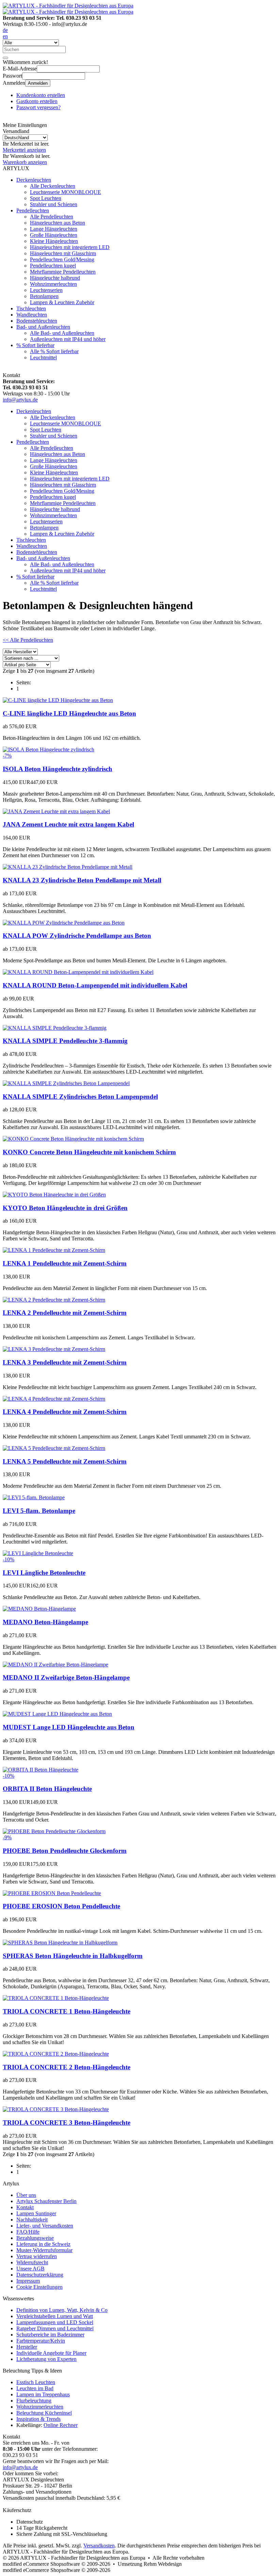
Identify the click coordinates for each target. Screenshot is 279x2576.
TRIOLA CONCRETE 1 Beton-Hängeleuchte (67, 2011)
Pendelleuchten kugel (53, 266)
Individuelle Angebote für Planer (51, 2353)
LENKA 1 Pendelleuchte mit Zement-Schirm (65, 1263)
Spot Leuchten (46, 198)
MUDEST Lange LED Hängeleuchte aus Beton (69, 1727)
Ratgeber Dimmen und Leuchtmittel (55, 2328)
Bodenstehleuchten (37, 321)
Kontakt (25, 2207)
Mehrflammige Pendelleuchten (63, 272)
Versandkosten (99, 2546)
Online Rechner (61, 2425)
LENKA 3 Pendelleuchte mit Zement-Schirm (65, 1362)
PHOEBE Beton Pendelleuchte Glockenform (65, 1851)
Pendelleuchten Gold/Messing (62, 259)
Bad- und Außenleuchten (43, 327)
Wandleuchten (32, 315)
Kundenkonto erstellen (41, 95)
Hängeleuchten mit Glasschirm (63, 253)
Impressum (28, 2281)
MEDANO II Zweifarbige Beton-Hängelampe (66, 1677)
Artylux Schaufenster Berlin (46, 2201)
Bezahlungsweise (35, 2238)
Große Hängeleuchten (54, 235)
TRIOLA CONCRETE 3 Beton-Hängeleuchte (67, 2123)
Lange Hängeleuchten (54, 229)
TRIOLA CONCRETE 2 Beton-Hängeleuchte (67, 2067)
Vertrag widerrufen (37, 2256)
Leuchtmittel (43, 357)
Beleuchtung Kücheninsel (44, 2413)
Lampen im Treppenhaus (43, 2394)
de (5, 30)
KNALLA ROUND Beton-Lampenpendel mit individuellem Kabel (95, 985)
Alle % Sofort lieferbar (54, 351)
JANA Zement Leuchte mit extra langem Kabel (68, 824)
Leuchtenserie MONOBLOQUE (65, 192)
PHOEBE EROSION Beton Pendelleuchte (61, 1906)
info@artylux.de (20, 400)
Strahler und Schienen (54, 204)
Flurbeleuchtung (34, 2401)
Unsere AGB (30, 2269)
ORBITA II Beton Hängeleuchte (47, 1789)
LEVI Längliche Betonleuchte (44, 1573)
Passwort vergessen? (38, 107)
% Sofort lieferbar (35, 345)
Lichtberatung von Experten (46, 2359)
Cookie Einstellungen (39, 2287)
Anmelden (38, 83)
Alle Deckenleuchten (53, 186)
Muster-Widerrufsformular (44, 2250)
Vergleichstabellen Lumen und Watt (55, 2316)
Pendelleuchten (33, 210)
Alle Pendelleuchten (52, 217)
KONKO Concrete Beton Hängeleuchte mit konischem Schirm (89, 1152)
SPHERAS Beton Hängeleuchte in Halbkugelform (73, 1956)
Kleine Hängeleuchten (54, 241)
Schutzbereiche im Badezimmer (50, 2335)
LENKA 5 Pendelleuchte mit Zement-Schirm (65, 1461)
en (5, 36)
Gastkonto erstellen (37, 101)
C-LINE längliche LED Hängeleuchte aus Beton (69, 713)
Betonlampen (44, 296)
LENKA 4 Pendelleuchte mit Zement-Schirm (65, 1412)
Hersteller (27, 2347)
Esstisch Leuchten (36, 2382)
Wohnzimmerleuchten (53, 284)
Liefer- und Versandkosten (45, 2226)
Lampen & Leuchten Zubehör (62, 302)
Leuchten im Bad (35, 2388)
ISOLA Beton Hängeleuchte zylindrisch (58, 769)
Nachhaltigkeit (32, 2220)
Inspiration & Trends (38, 2419)
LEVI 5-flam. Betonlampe (39, 1511)
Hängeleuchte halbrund (55, 278)
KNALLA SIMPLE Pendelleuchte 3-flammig (65, 1041)
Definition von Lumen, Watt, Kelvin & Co (62, 2310)
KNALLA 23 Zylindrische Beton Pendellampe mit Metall (82, 880)
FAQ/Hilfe (28, 2232)
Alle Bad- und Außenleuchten (62, 333)
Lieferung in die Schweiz (43, 2244)
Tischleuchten (31, 308)
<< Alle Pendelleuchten (28, 640)
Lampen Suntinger (36, 2213)
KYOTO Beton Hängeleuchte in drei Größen (65, 1208)
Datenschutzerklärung (40, 2275)
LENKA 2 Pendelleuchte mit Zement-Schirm (65, 1313)
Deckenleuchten (34, 180)
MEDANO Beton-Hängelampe (45, 1622)
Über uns (26, 2195)
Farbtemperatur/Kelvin (41, 2341)
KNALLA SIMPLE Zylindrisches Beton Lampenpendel (80, 1097)
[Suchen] (5, 58)
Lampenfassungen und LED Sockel (55, 2322)
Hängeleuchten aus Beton (58, 223)
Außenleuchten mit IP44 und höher (68, 339)
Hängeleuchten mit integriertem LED (70, 247)
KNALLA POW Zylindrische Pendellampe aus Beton (77, 936)
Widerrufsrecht (32, 2262)
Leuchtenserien (46, 290)
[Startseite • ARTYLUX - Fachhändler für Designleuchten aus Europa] (68, 6)
